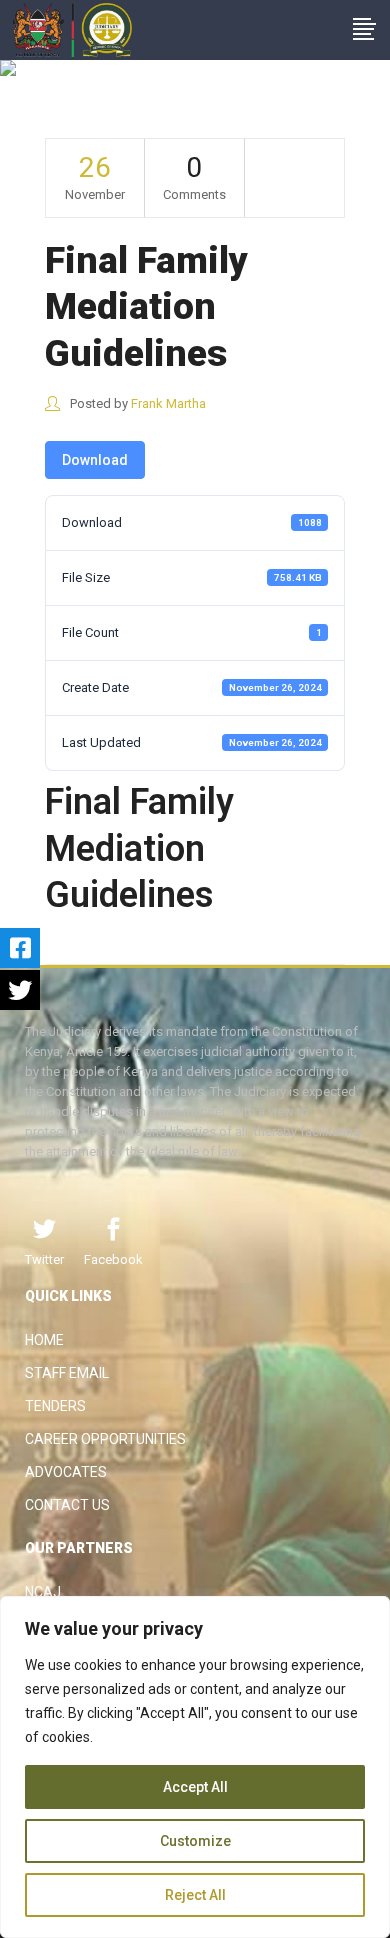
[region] (195, 1767)
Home (44, 1340)
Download (95, 460)
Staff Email (67, 1373)
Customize (195, 1841)
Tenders (55, 1406)
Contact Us (67, 1505)
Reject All (195, 1895)
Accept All (195, 1787)
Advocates (66, 1472)
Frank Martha (168, 403)
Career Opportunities (105, 1439)
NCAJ (43, 1592)
